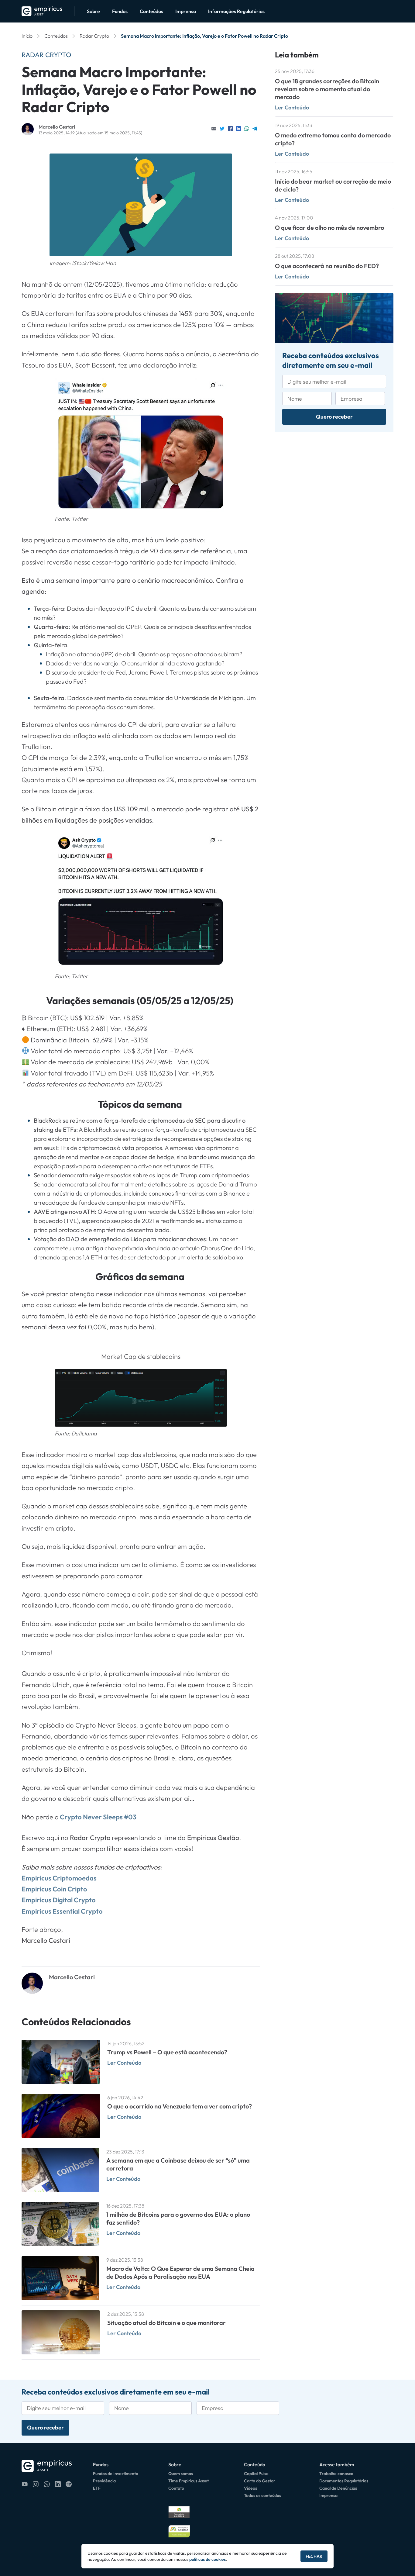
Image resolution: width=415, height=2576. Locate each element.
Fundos (120, 11)
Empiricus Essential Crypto (62, 1911)
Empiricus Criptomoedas (59, 1878)
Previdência (104, 2481)
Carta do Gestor (260, 2481)
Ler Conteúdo (124, 2063)
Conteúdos (151, 11)
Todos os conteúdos (262, 2495)
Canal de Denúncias (338, 2488)
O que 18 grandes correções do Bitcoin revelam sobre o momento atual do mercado (327, 89)
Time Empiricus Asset (189, 2481)
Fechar (314, 2556)
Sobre (93, 11)
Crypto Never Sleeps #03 (98, 1817)
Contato (176, 2488)
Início (27, 36)
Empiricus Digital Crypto (59, 1900)
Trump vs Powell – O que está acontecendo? (167, 2052)
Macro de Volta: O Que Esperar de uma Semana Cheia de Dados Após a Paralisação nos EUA (180, 2272)
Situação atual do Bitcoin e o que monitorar (166, 2323)
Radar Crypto (94, 36)
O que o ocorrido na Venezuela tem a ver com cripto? (180, 2106)
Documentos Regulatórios (344, 2481)
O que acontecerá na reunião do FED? (327, 266)
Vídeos (250, 2488)
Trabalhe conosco (336, 2474)
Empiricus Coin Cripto (54, 1889)
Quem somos (181, 2474)
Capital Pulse (256, 2474)
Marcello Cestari (57, 127)
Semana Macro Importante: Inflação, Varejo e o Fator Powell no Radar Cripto (204, 36)
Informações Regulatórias (236, 11)
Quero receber (334, 417)
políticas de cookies (207, 2559)
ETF (97, 2488)
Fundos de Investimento (116, 2474)
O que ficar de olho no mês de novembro (329, 228)
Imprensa (186, 11)
